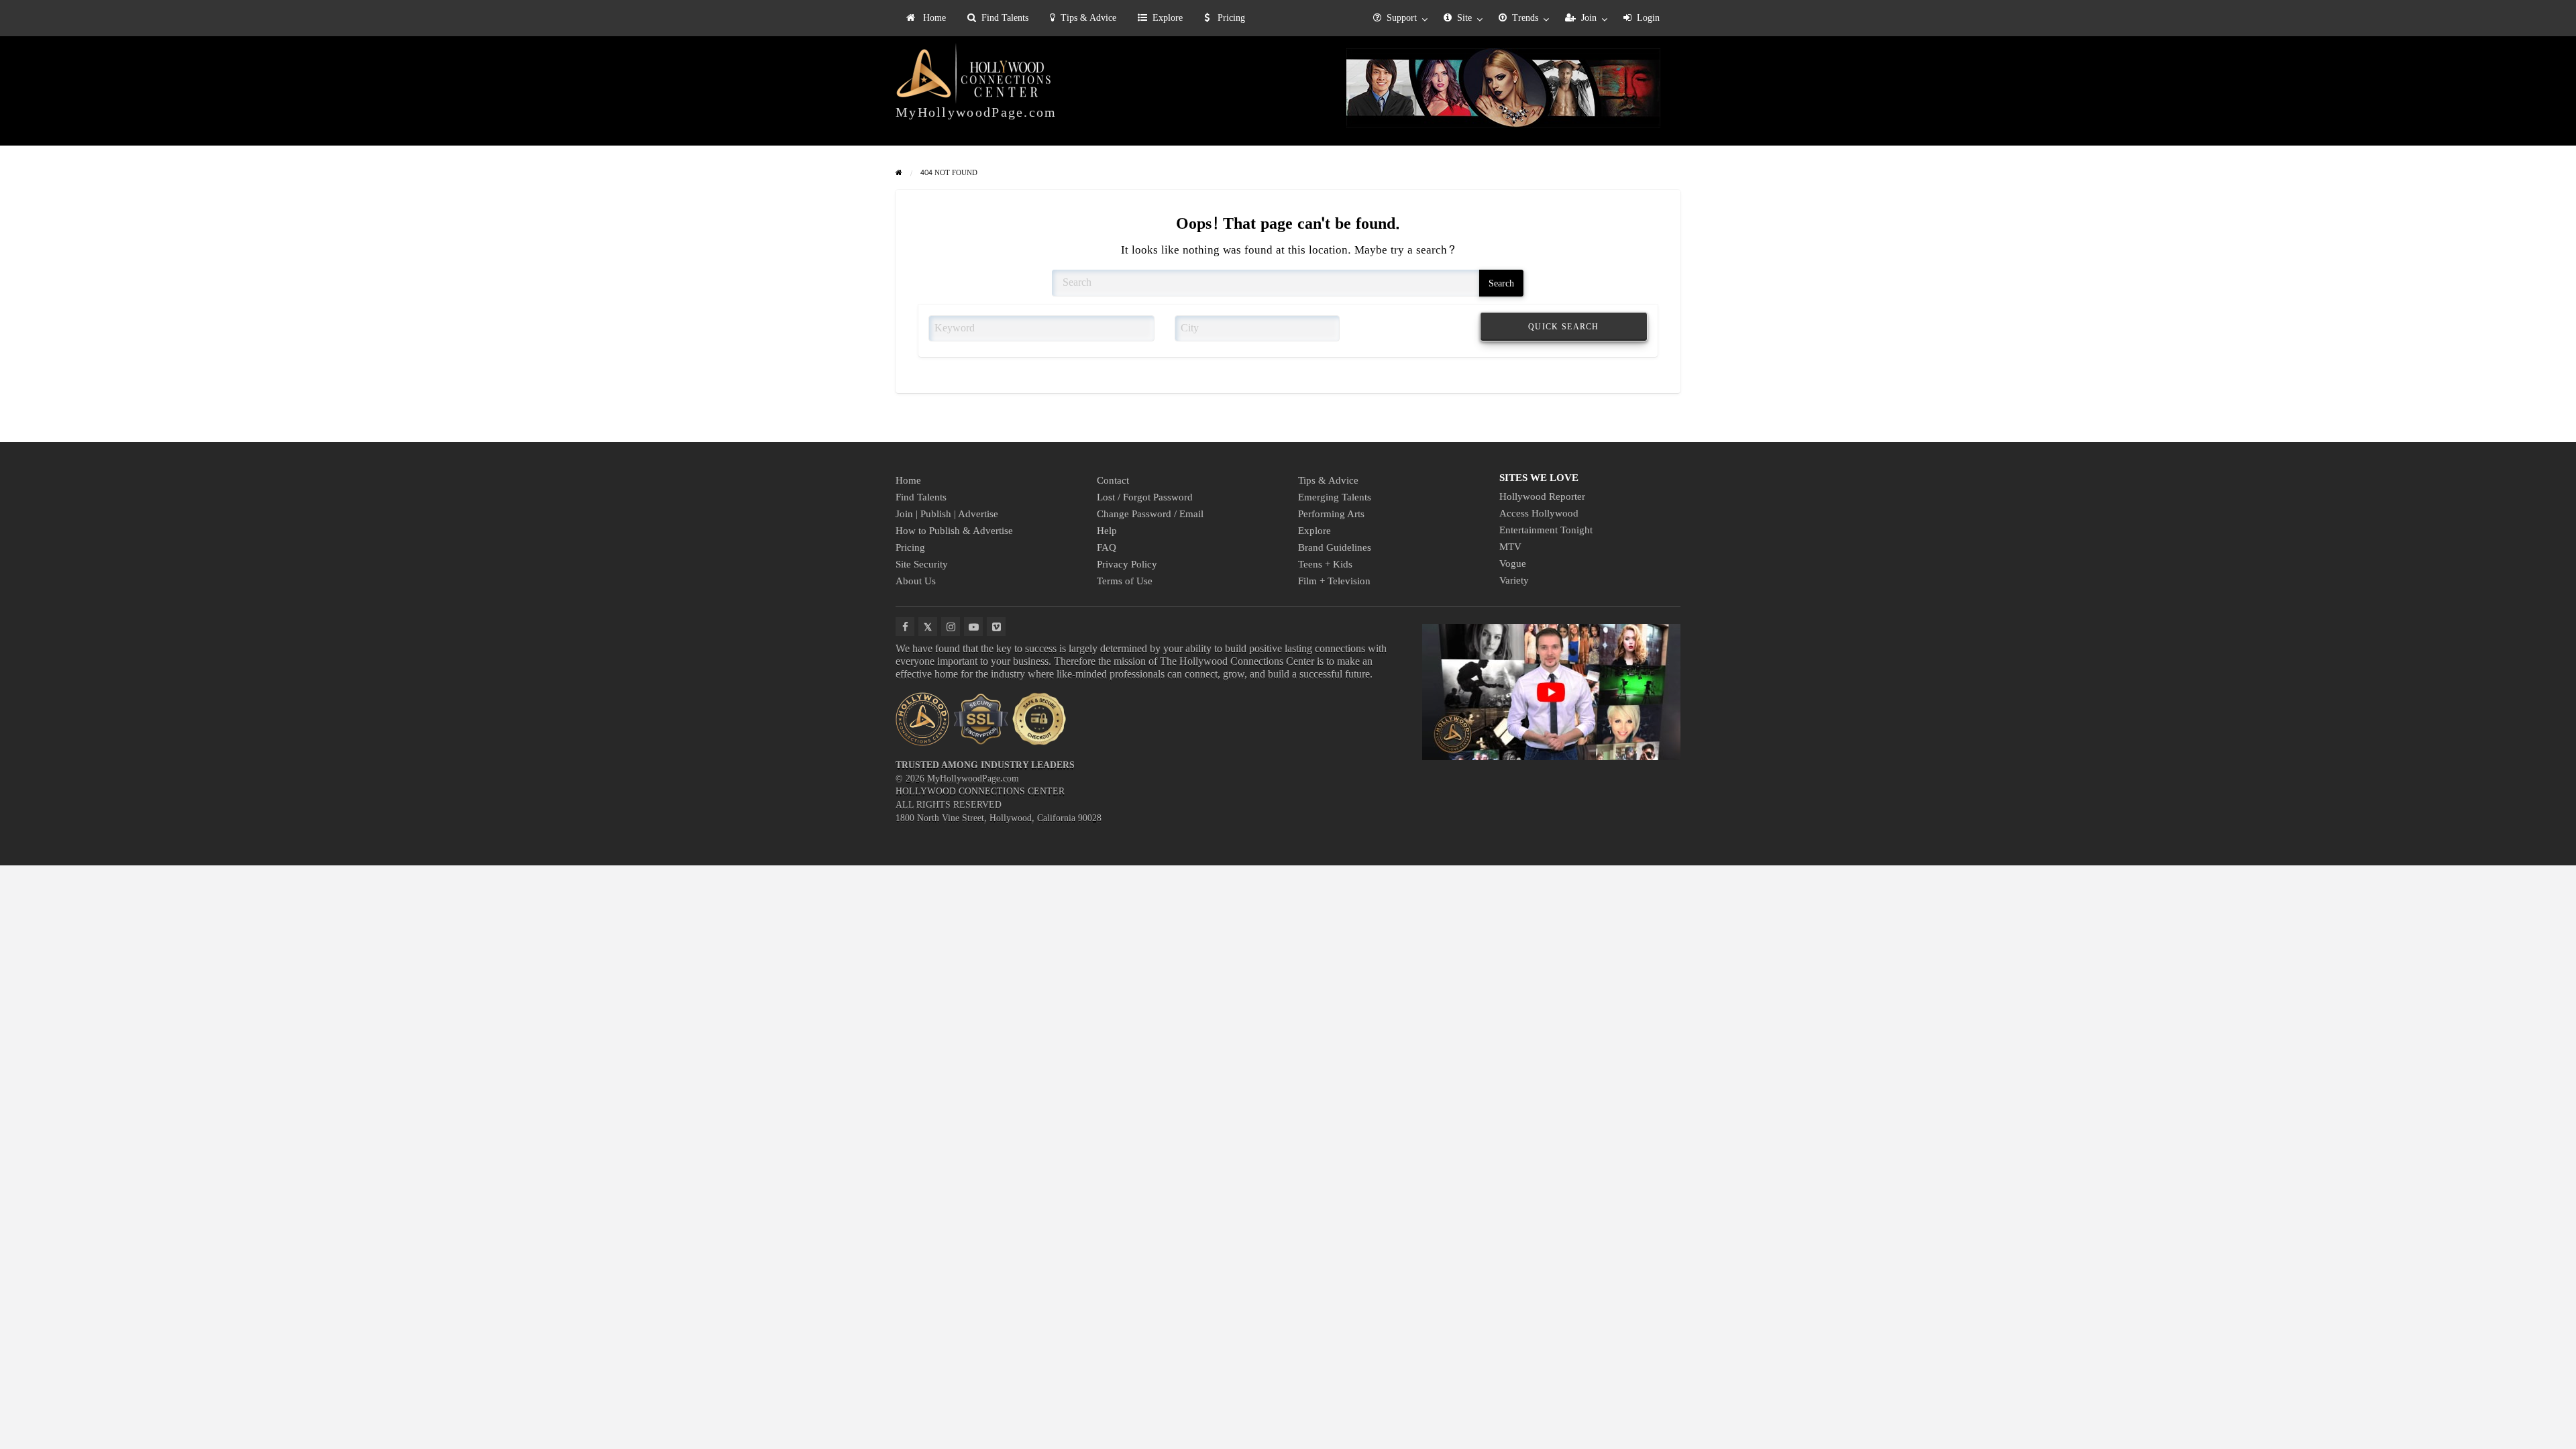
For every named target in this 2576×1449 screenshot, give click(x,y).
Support (1402, 18)
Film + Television (1334, 581)
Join (1589, 18)
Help (1107, 531)
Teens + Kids (1325, 564)
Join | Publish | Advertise (947, 514)
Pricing (1230, 18)
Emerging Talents (1335, 497)
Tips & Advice (1088, 18)
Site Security (922, 564)
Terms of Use (1125, 581)
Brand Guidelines (1335, 547)
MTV (1510, 547)
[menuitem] (926, 18)
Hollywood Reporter (1542, 496)
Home (933, 18)
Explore (1168, 18)
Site (1464, 18)
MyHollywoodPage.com (976, 112)
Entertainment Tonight (1546, 530)
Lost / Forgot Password (1145, 497)
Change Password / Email (1150, 514)
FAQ (1107, 547)
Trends (1525, 18)
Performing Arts (1331, 514)
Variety (1514, 580)
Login (1648, 18)
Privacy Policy (1127, 564)
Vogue (1513, 563)
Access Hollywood (1539, 513)
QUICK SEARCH (1564, 327)
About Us (916, 581)
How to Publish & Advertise (954, 531)
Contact (1113, 480)
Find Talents (1005, 18)
